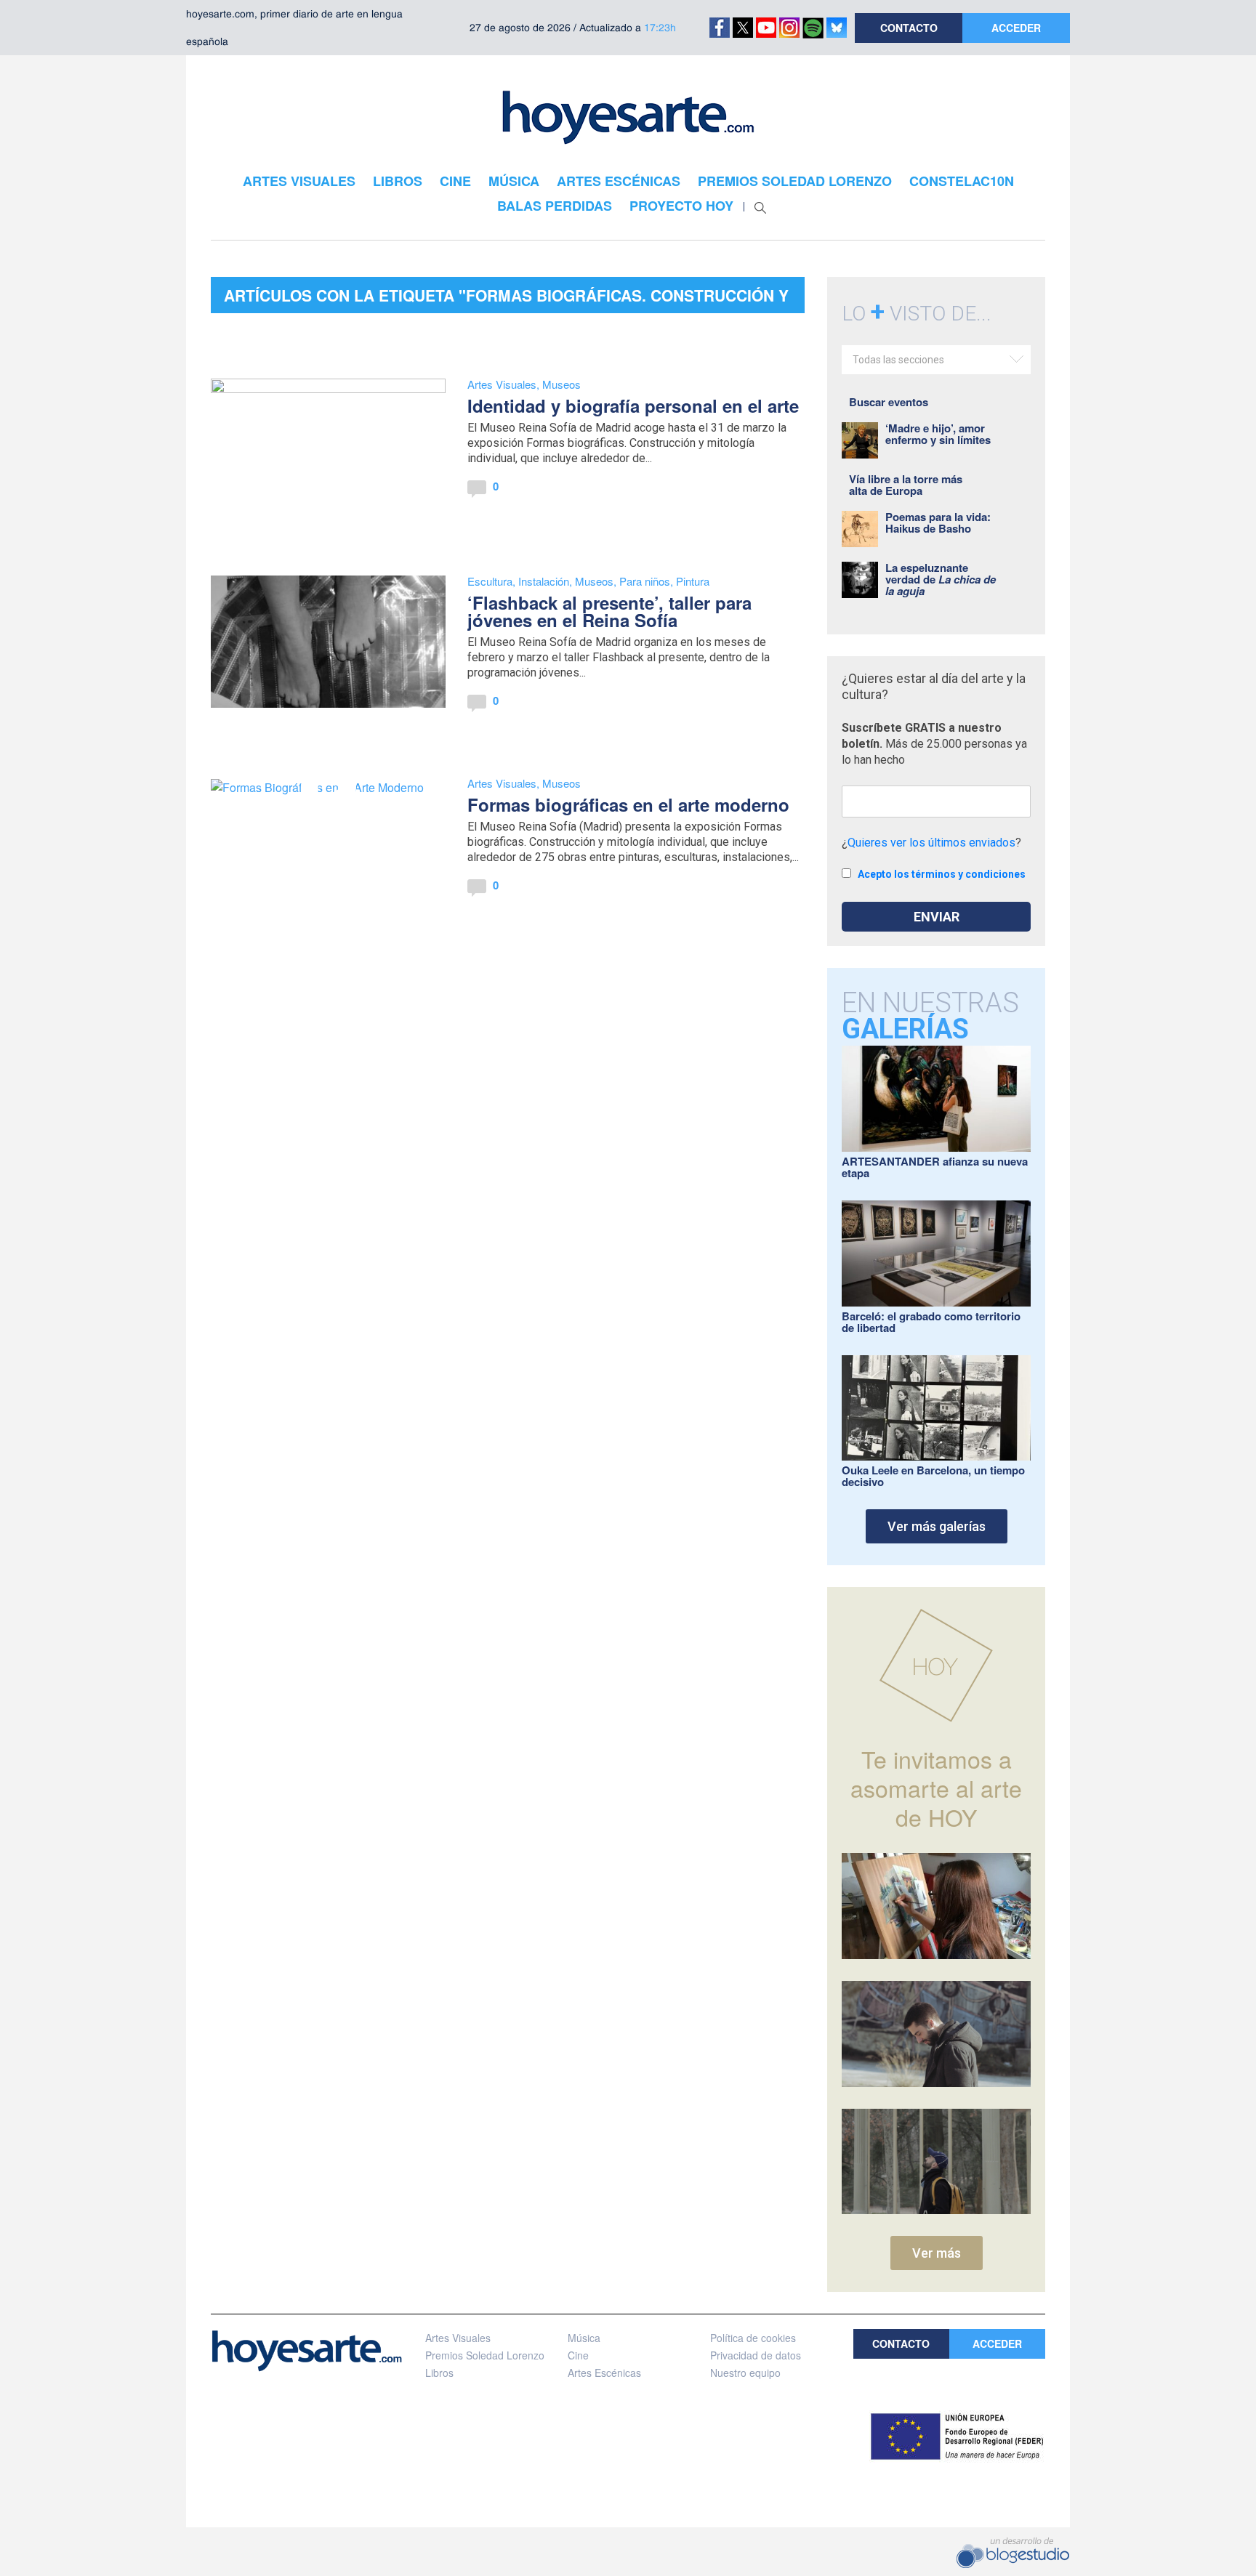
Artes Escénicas (604, 2373)
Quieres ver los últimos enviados (931, 843)
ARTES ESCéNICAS (619, 181)
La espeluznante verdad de (941, 579)
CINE (455, 181)
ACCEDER (1016, 28)
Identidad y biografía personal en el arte (633, 405)
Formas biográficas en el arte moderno (628, 804)
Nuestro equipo (745, 2373)
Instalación (544, 581)
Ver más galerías (937, 1526)
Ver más (937, 2253)
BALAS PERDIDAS (555, 206)
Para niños (645, 581)
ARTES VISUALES (299, 181)
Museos (561, 384)
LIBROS (398, 181)
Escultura (490, 581)
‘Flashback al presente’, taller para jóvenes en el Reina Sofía (609, 611)
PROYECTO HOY (681, 206)
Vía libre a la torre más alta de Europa (906, 485)
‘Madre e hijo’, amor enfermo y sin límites (938, 434)
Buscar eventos (889, 402)
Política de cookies (753, 2338)
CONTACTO (909, 28)
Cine (578, 2355)
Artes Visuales (502, 384)
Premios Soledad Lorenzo (485, 2355)
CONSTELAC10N (962, 181)
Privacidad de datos (756, 2355)
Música (584, 2338)
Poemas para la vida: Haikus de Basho (938, 522)
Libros (439, 2373)
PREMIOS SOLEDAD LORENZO (795, 181)
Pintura (693, 581)
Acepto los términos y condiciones (942, 874)
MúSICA (514, 181)
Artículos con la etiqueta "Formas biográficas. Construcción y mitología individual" (506, 299)
